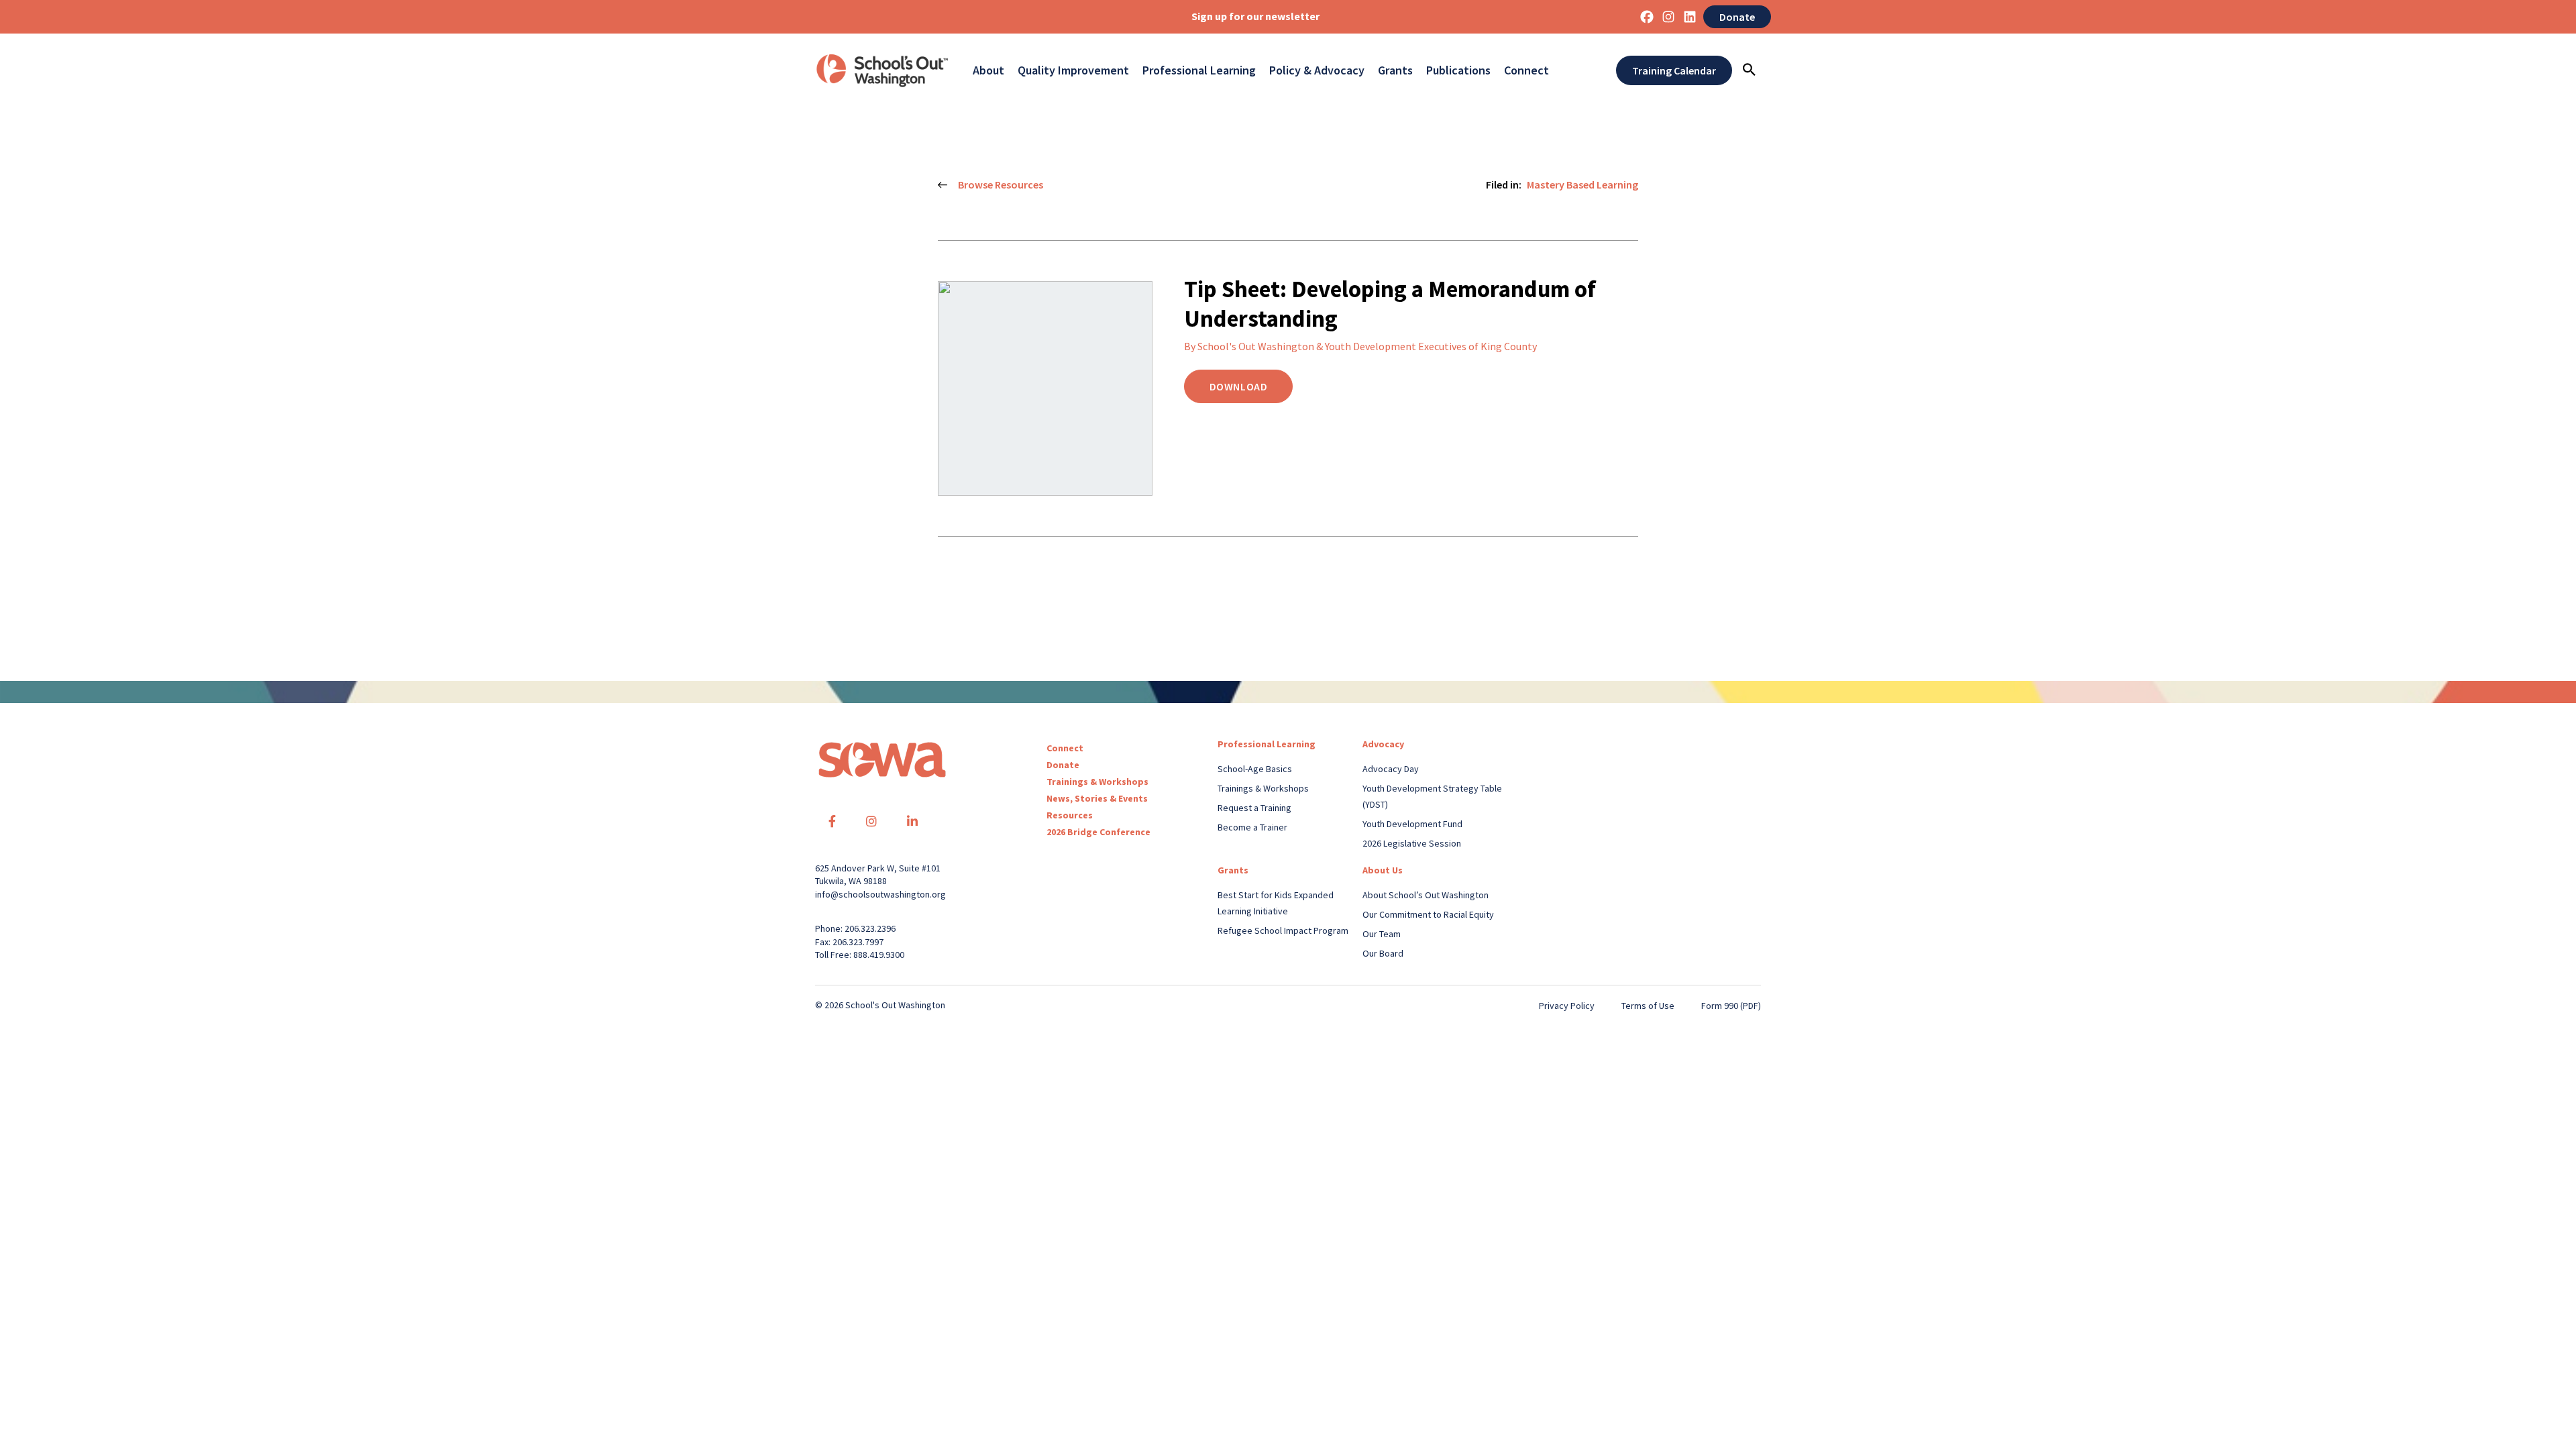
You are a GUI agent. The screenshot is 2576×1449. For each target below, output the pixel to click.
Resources (1070, 815)
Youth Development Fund (1412, 824)
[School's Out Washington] (882, 70)
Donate (1737, 17)
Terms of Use (1648, 1006)
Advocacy (1383, 744)
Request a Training (1254, 808)
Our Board (1383, 953)
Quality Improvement (1073, 70)
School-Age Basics (1255, 769)
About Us (1383, 870)
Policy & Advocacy (1317, 70)
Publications (1458, 70)
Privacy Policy (1567, 1006)
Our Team (1382, 934)
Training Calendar (1674, 70)
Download (1239, 386)
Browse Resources (1001, 184)
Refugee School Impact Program (1283, 930)
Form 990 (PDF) (1731, 1006)
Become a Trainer (1252, 827)
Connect (1526, 70)
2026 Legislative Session (1412, 843)
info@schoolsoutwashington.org (880, 894)
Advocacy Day (1391, 769)
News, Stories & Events (1097, 798)
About (988, 70)
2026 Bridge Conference (1098, 832)
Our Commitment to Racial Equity (1428, 914)
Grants (1395, 70)
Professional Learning (1199, 70)
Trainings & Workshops (1097, 782)
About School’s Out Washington (1426, 895)
